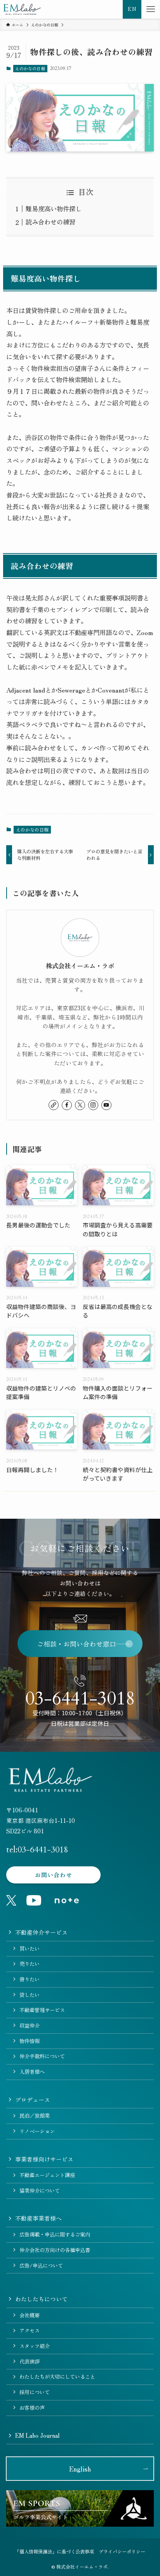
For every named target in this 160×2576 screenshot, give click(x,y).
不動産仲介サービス (41, 1932)
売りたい (30, 1964)
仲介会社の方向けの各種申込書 (55, 2250)
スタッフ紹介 (35, 2346)
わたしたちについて (41, 2299)
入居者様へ (32, 2072)
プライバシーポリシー (122, 2552)
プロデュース (33, 2100)
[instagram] (93, 1105)
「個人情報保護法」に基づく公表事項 (54, 2552)
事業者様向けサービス (44, 2159)
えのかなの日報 (30, 68)
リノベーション (37, 2131)
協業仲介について (40, 2190)
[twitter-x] (80, 1105)
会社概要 (30, 2315)
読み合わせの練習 (50, 222)
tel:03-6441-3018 (37, 1850)
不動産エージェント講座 (47, 2175)
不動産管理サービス (42, 2010)
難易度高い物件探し (54, 209)
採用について (35, 2392)
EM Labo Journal (37, 2435)
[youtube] (106, 1105)
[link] (54, 1105)
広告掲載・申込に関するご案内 (55, 2234)
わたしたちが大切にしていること (57, 2377)
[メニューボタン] (151, 9)
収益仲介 (30, 2025)
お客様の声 (32, 2408)
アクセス (30, 2330)
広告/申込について (41, 2265)
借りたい (30, 1979)
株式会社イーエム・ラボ (80, 966)
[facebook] (67, 1105)
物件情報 (30, 2041)
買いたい (30, 1949)
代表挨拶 (30, 2361)
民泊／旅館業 (35, 2116)
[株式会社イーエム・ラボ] (22, 9)
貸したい (30, 1995)
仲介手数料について (42, 2056)
